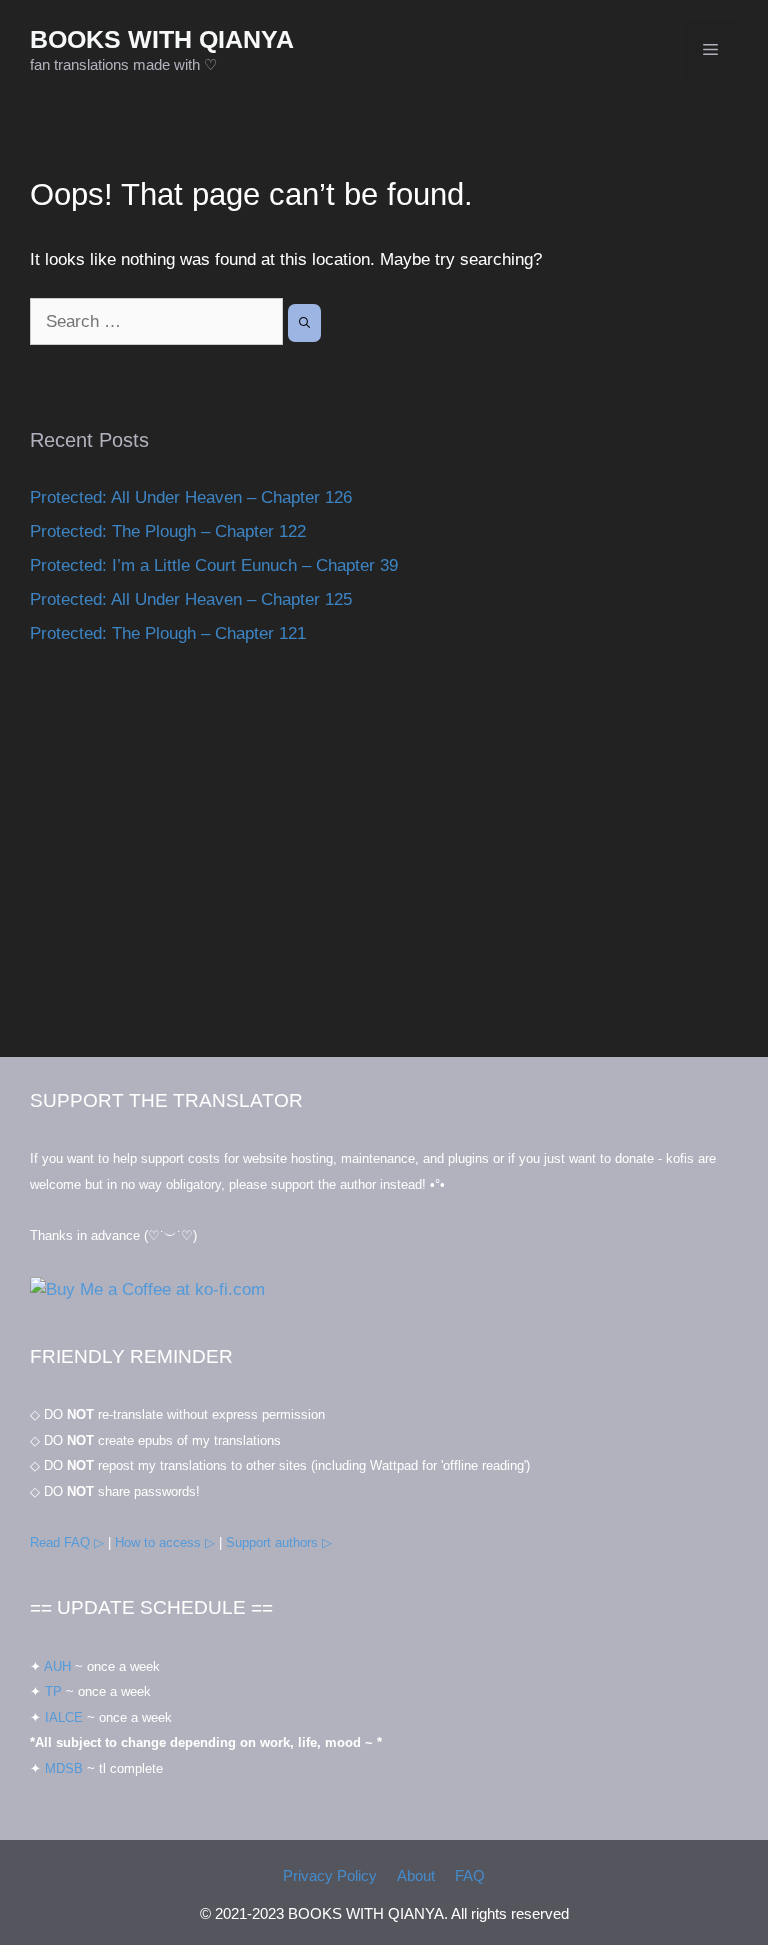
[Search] (304, 323)
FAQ (470, 1875)
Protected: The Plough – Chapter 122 (168, 531)
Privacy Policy (330, 1875)
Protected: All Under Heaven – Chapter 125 (191, 599)
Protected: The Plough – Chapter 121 (168, 633)
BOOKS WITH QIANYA (162, 39)
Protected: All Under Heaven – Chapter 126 (191, 497)
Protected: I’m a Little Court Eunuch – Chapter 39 (214, 565)
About (416, 1875)
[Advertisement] (384, 867)
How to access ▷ (165, 1542)
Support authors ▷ (279, 1542)
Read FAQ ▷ (67, 1542)
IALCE (64, 1717)
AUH (57, 1666)
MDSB (64, 1768)
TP (53, 1691)
